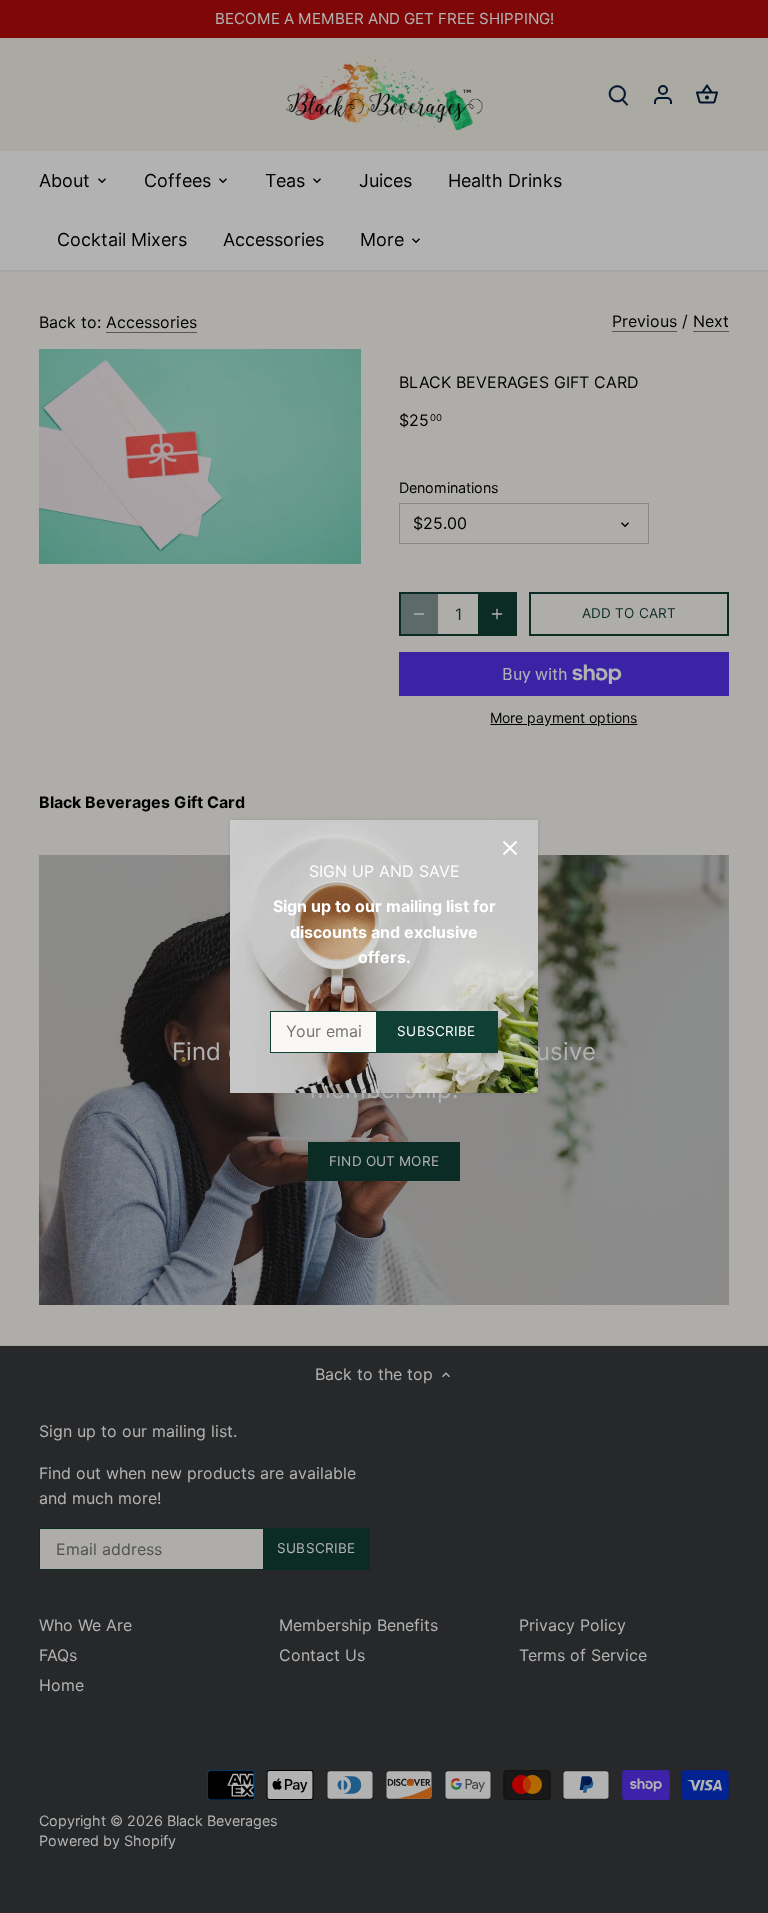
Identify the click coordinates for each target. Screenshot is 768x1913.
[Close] (510, 848)
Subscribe (436, 1031)
